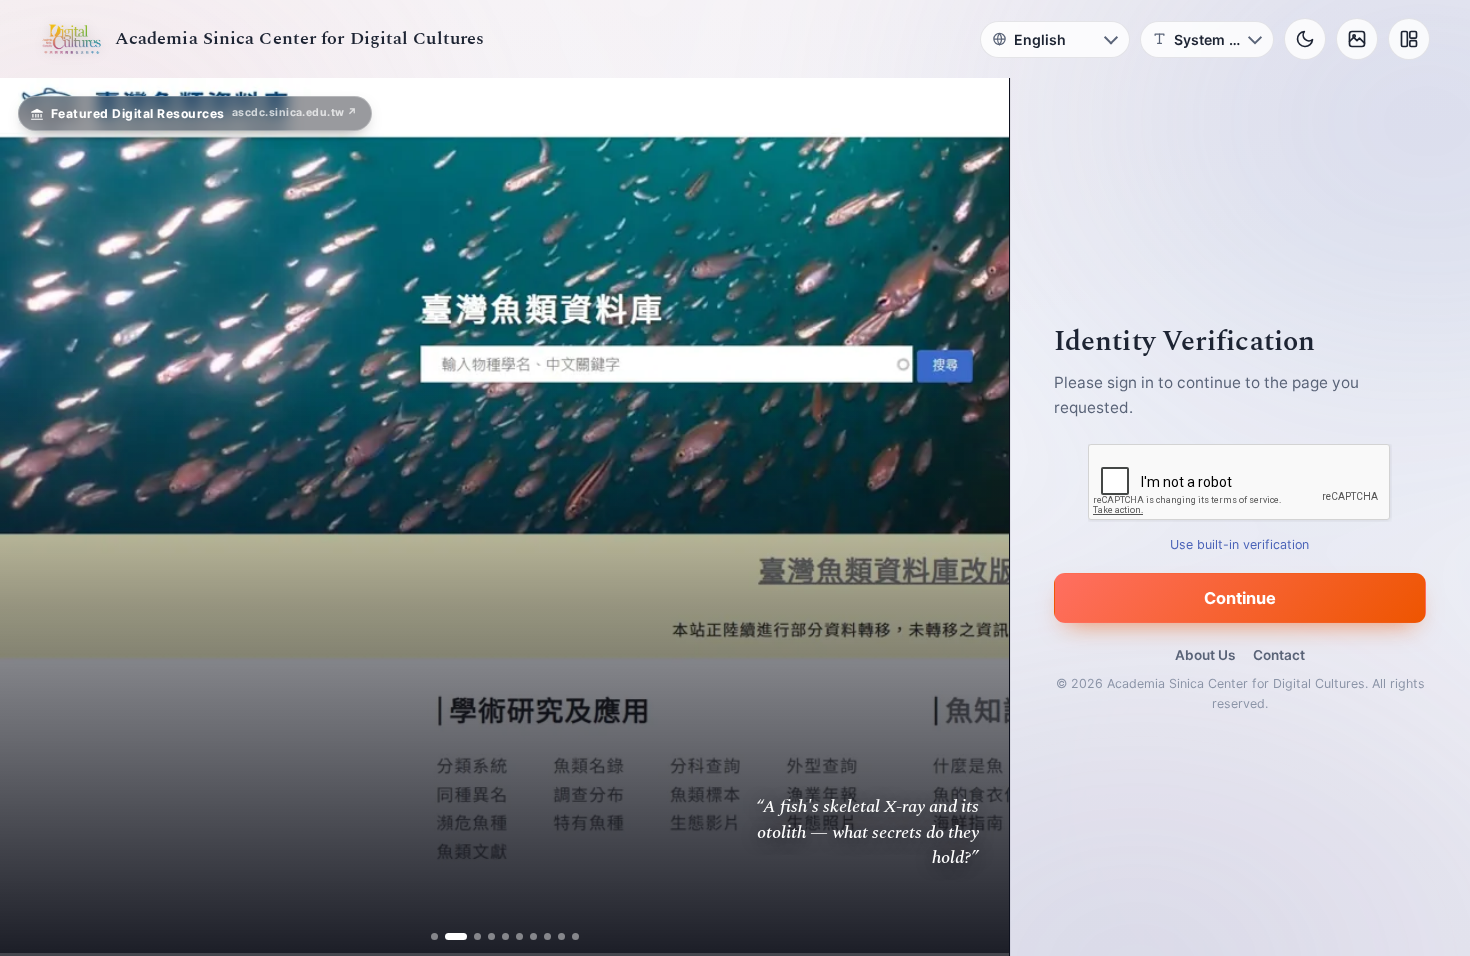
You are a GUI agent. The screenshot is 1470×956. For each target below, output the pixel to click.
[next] (973, 517)
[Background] (1357, 39)
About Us (1205, 655)
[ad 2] (448, 936)
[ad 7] (533, 936)
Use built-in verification (1240, 544)
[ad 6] (519, 936)
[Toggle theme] (1305, 39)
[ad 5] (505, 936)
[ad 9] (561, 936)
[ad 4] (491, 936)
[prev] (36, 517)
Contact (1279, 655)
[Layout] (1409, 39)
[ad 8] (547, 936)
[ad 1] (434, 936)
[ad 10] (575, 936)
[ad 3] (470, 936)
